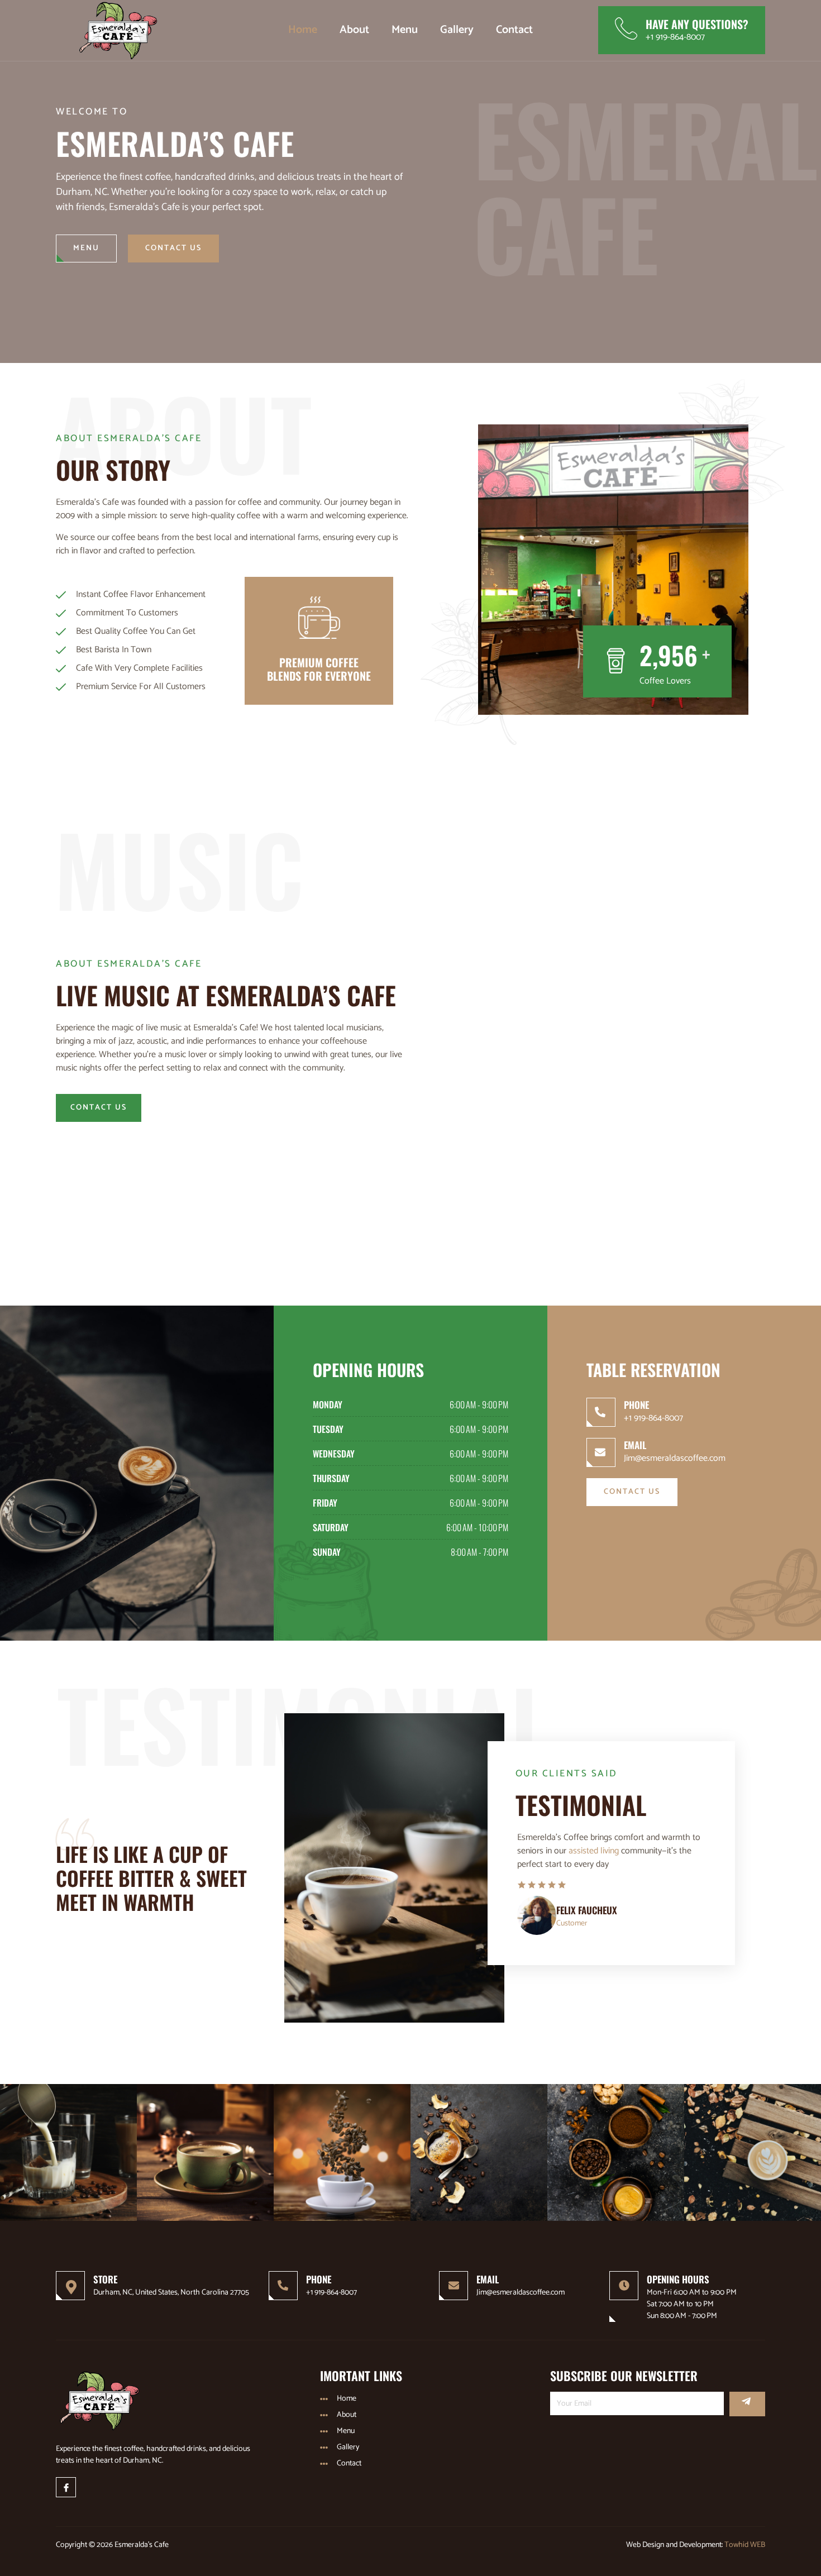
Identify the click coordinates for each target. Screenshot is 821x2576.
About (354, 30)
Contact (514, 30)
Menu (405, 30)
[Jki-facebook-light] (66, 2487)
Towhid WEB (745, 2545)
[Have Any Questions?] (626, 28)
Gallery (457, 30)
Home (303, 30)
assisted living (594, 1851)
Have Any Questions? (697, 24)
